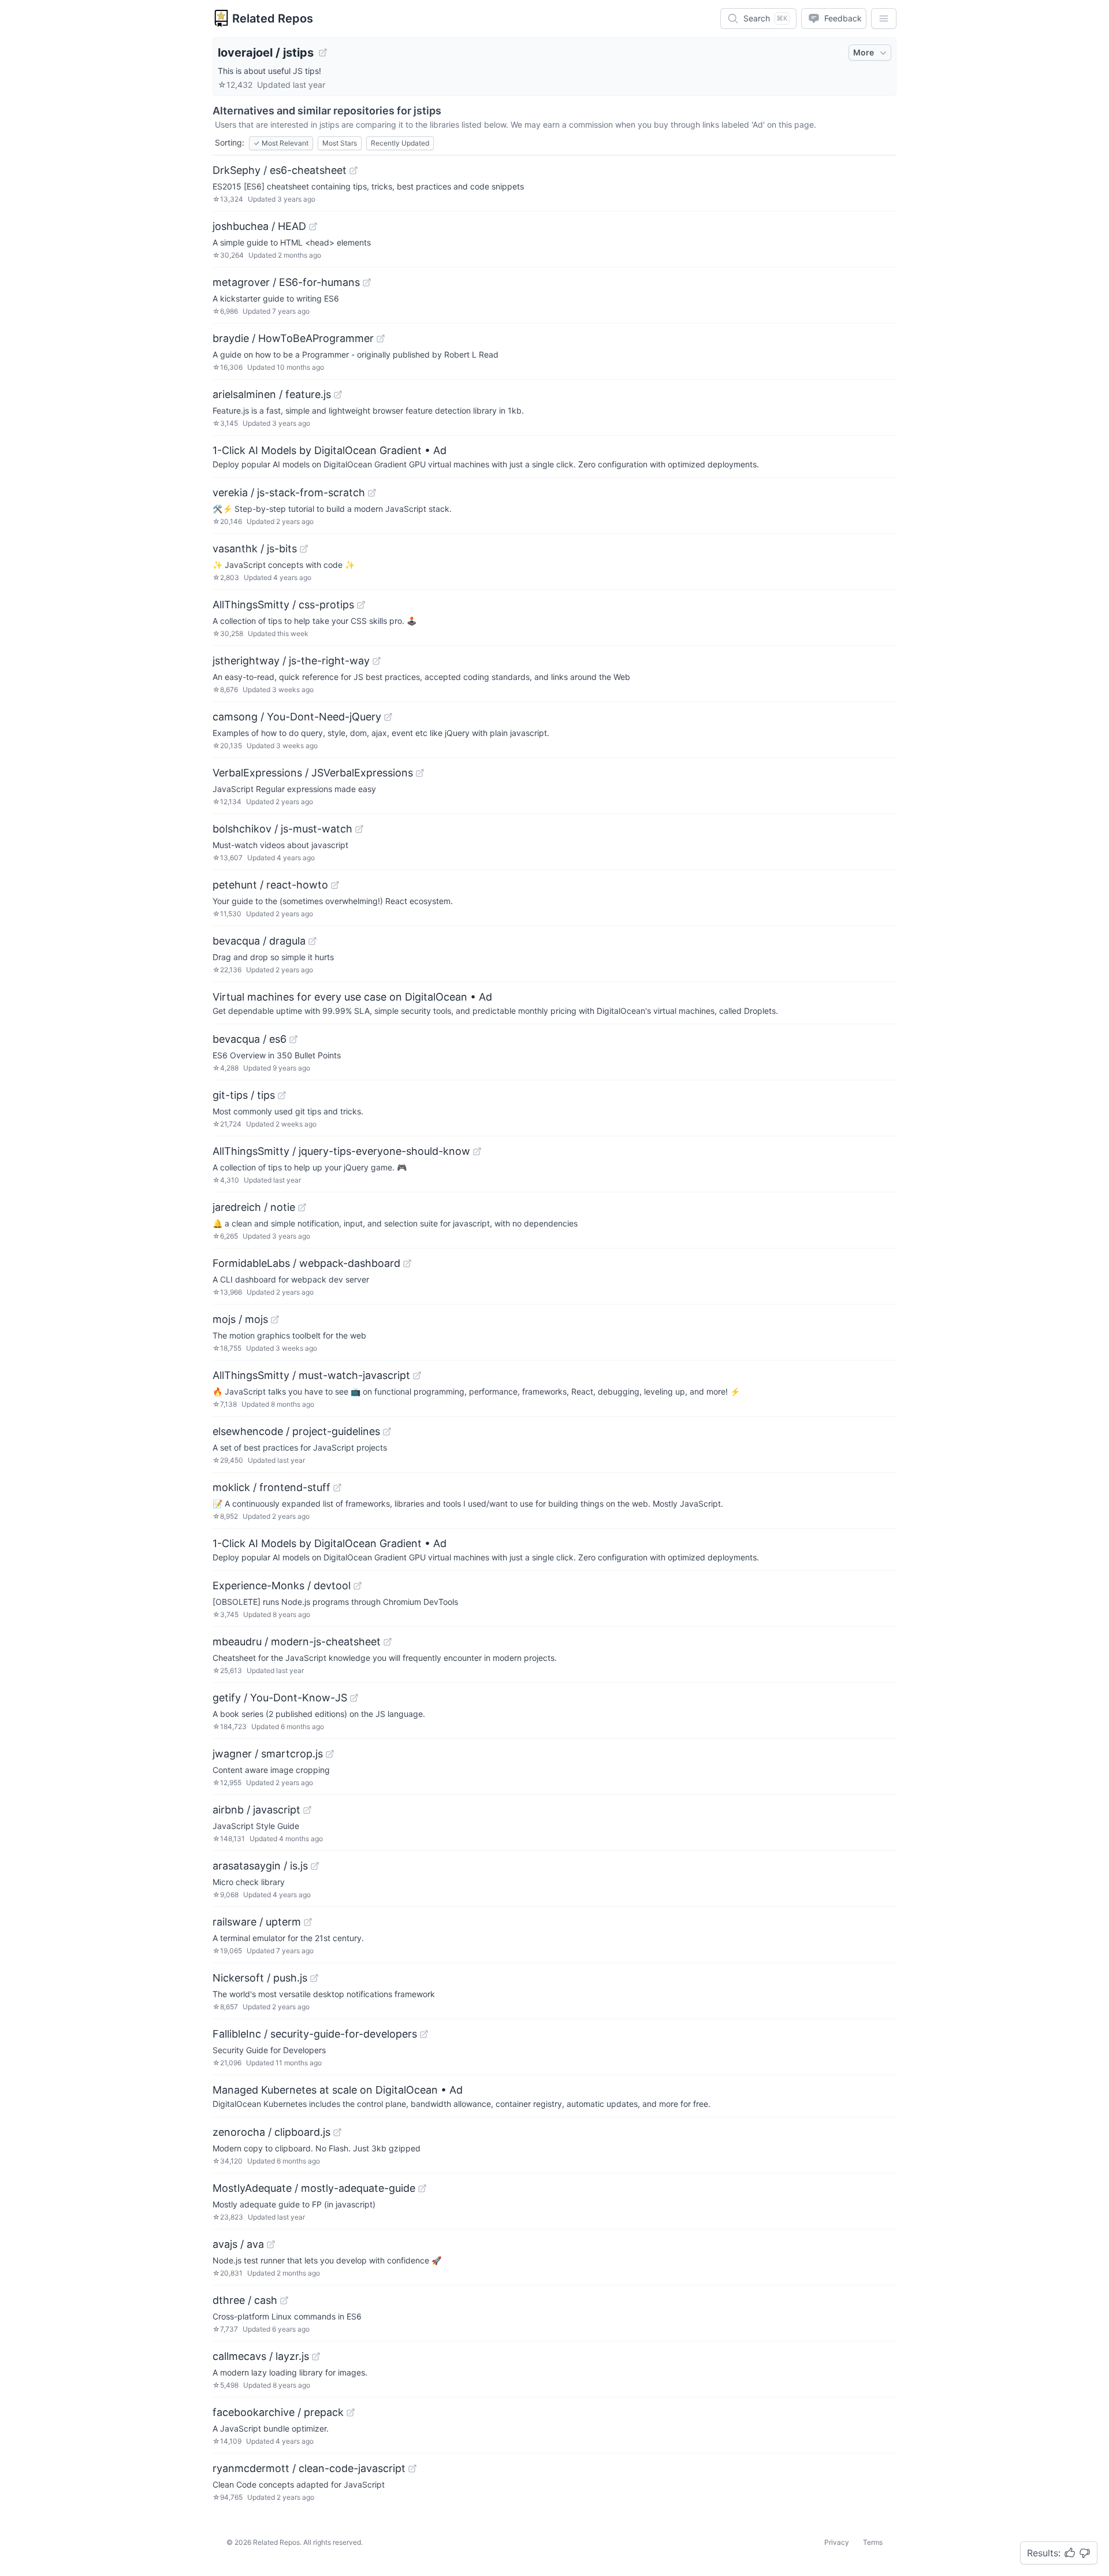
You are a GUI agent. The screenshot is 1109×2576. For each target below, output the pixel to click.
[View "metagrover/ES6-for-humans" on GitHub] (367, 282)
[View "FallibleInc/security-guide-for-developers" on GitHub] (424, 2034)
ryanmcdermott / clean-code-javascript (309, 2468)
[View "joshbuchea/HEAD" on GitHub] (313, 226)
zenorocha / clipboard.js (271, 2132)
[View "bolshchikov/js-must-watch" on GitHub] (359, 829)
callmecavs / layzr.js (261, 2356)
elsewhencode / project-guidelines (296, 1431)
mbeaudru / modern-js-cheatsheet (297, 1642)
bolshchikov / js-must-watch (282, 829)
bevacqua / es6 (250, 1039)
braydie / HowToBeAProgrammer (293, 338)
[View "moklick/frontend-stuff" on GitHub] (337, 1488)
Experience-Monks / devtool (282, 1586)
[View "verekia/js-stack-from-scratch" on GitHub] (372, 493)
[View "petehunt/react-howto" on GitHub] (335, 885)
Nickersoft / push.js (260, 1978)
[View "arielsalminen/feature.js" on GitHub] (338, 395)
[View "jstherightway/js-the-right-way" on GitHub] (377, 661)
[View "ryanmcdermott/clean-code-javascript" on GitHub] (412, 2469)
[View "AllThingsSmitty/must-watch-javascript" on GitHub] (417, 1376)
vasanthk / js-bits (255, 549)
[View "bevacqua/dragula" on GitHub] (312, 941)
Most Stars (340, 143)
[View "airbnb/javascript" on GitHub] (307, 1810)
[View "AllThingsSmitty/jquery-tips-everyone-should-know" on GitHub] (477, 1151)
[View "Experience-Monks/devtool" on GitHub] (358, 1586)
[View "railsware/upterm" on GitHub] (308, 1922)
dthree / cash (245, 2300)
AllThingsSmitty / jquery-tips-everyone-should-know (341, 1151)
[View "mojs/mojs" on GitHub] (275, 1319)
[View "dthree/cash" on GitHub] (284, 2300)
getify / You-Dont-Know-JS (280, 1698)
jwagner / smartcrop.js (268, 1754)
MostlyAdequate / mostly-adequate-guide (314, 2188)
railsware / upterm (257, 1922)
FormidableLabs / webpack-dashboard (306, 1263)
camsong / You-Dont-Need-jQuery (297, 717)
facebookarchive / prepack (278, 2412)
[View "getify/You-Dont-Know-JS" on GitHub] (354, 1698)
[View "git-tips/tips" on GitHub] (282, 1095)
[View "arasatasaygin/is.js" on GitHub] (315, 1866)
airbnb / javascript (256, 1810)
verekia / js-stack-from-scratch (289, 492)
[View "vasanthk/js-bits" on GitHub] (304, 549)
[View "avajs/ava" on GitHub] (271, 2244)
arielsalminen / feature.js (272, 394)
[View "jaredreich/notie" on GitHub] (302, 1207)
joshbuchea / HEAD (259, 226)
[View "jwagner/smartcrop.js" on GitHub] (330, 1754)
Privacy (837, 2542)
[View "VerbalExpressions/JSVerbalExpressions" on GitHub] (420, 773)
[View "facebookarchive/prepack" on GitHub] (351, 2413)
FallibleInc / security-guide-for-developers (315, 2034)
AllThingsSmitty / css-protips (283, 605)
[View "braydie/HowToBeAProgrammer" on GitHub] (381, 339)
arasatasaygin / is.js (260, 1866)
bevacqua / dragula (259, 941)
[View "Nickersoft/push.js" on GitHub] (314, 1978)
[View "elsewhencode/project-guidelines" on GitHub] (387, 1432)
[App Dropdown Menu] (884, 18)
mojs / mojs (240, 1319)
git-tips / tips (244, 1095)
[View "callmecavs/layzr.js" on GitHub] (316, 2356)
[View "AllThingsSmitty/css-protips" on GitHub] (361, 605)
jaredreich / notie (254, 1207)
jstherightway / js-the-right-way (291, 661)
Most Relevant (281, 143)
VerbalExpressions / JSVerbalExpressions (313, 773)
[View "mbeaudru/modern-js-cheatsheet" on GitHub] (388, 1642)
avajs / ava (238, 2244)
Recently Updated (400, 143)
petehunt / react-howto (270, 885)
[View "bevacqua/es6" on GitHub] (293, 1039)
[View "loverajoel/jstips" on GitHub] (323, 53)
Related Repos (273, 18)
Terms (873, 2542)
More (864, 52)
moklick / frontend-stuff (271, 1487)
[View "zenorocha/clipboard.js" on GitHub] (337, 2132)
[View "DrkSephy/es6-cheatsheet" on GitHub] (353, 170)
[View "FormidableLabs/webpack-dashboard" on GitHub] (407, 1263)
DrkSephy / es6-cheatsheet (280, 170)
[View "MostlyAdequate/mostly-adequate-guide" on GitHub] (422, 2188)
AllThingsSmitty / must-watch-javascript (311, 1375)
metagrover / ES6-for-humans (286, 282)
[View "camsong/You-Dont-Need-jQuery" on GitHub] (388, 717)
